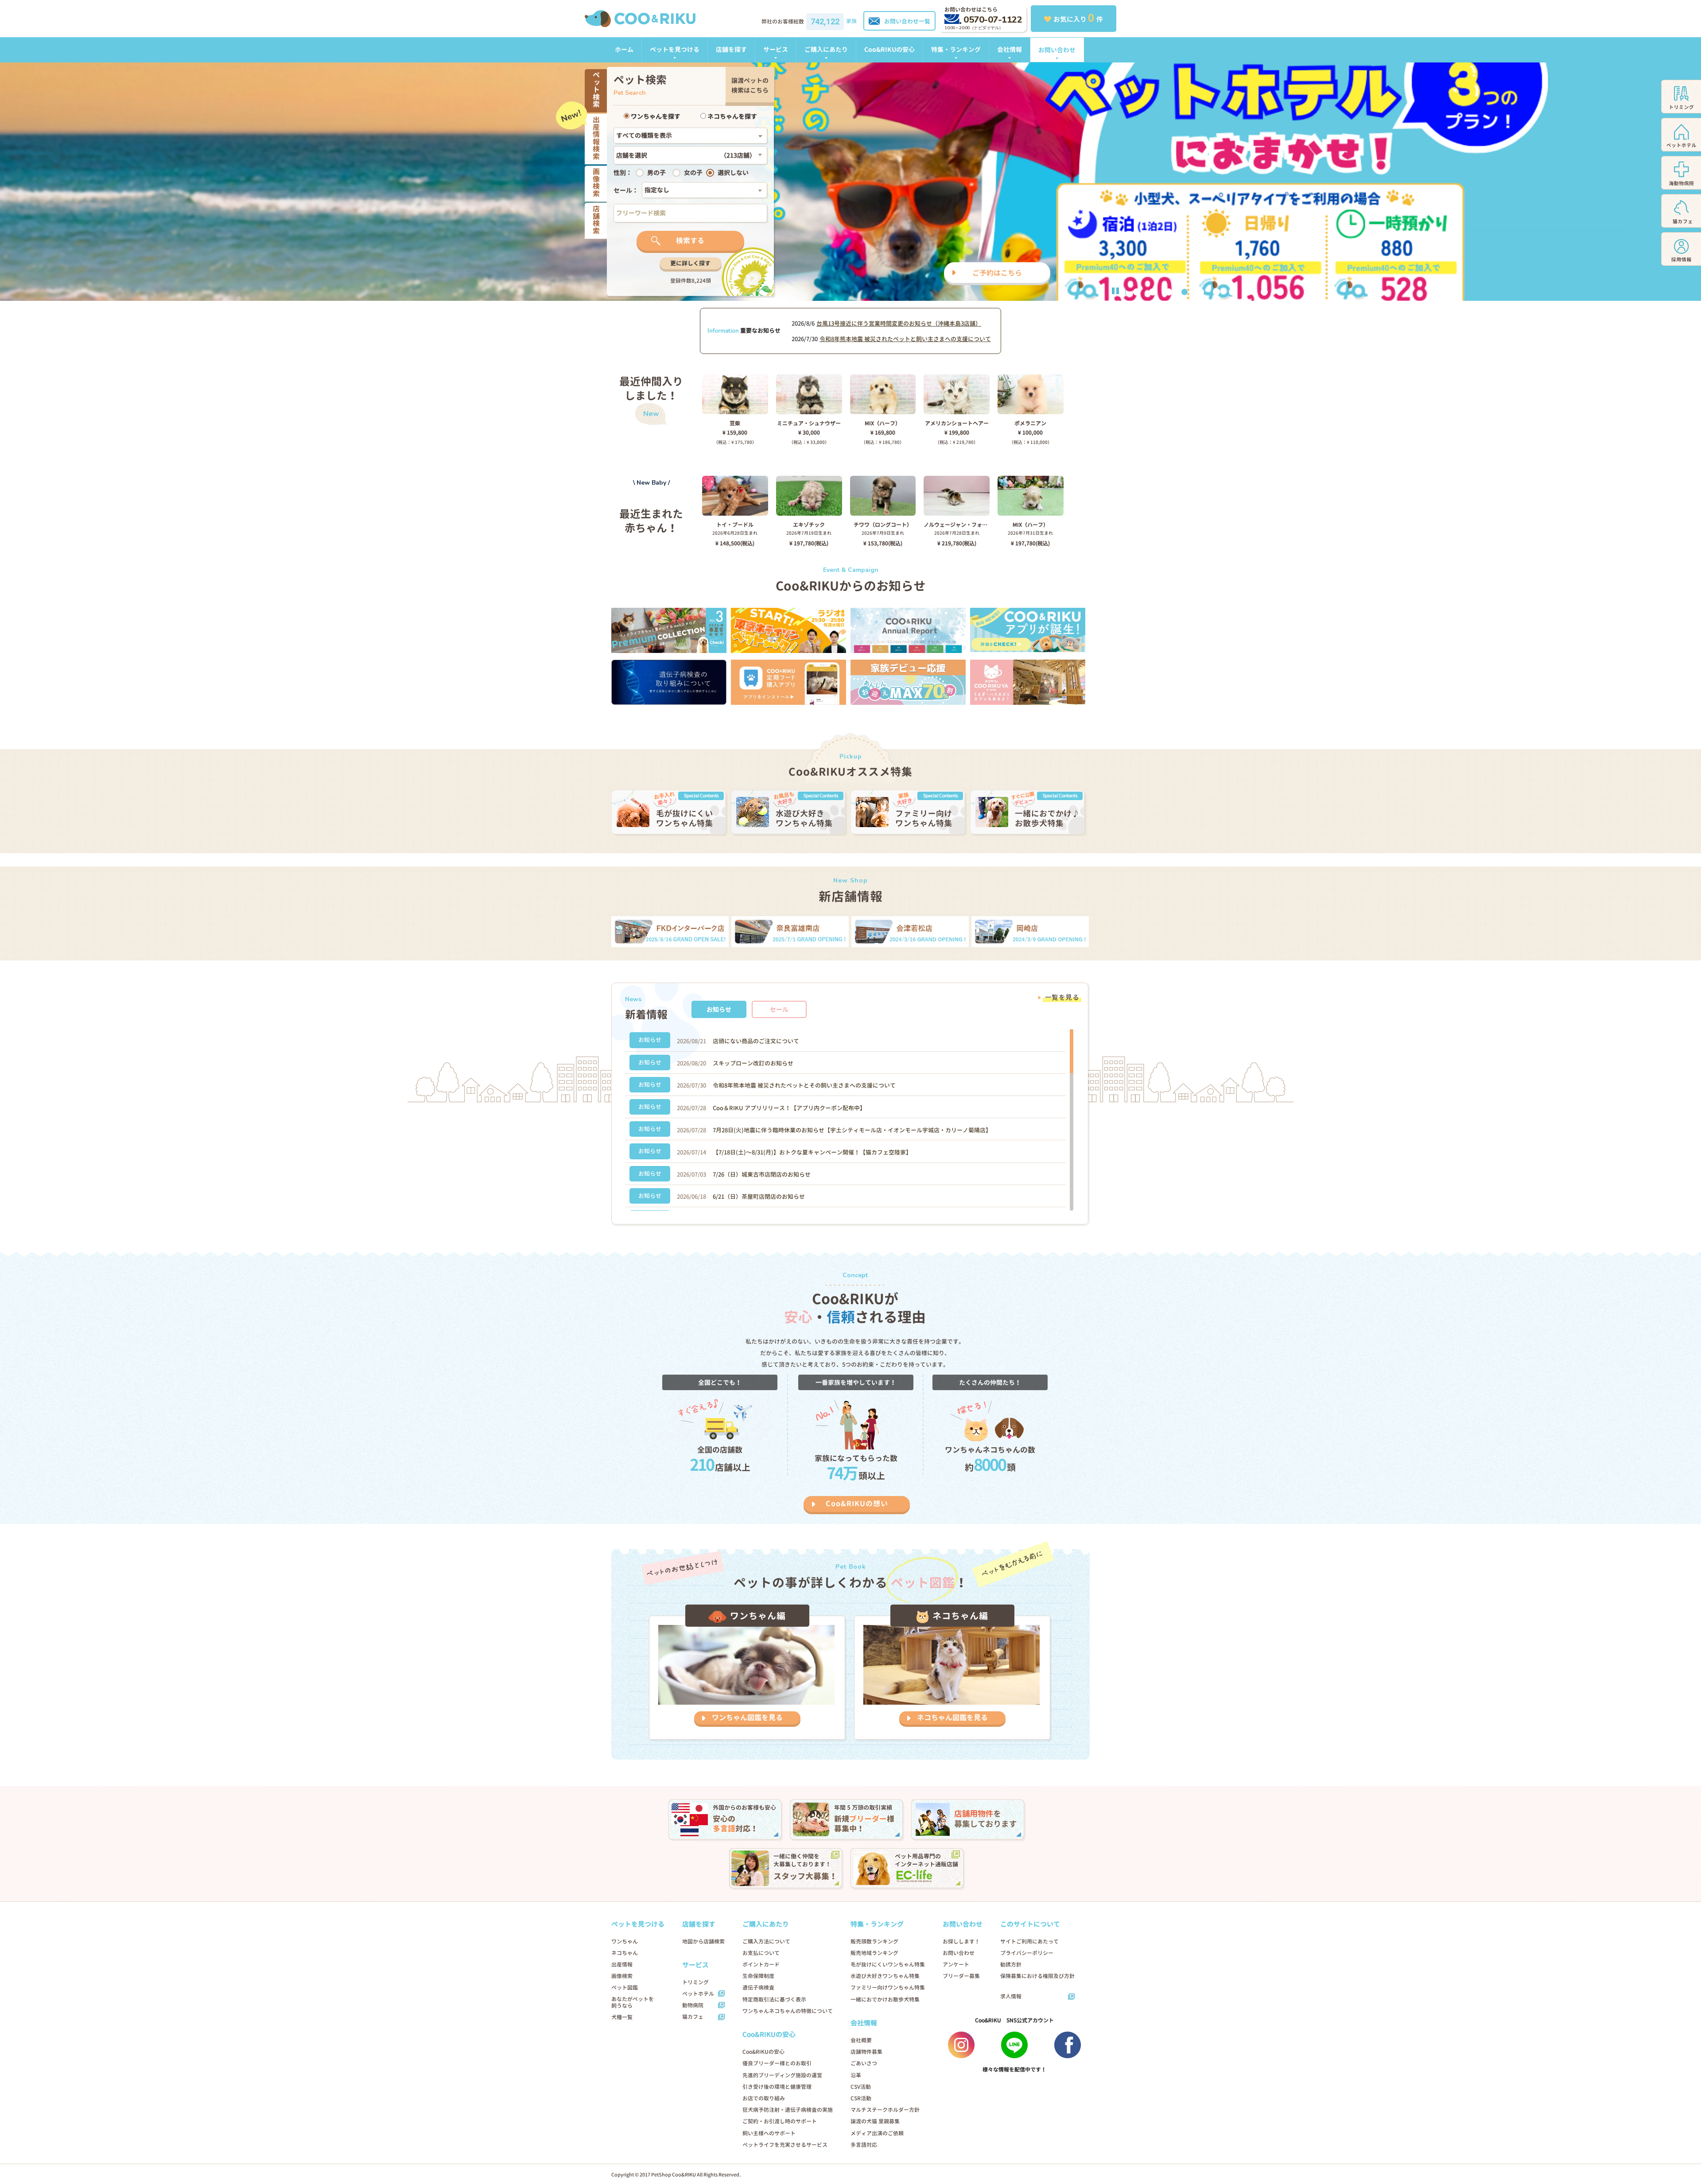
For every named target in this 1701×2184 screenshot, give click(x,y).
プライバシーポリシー (1027, 1953)
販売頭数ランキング (874, 1941)
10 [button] (1280, 292)
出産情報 (622, 1964)
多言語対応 (864, 2145)
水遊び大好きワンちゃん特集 (885, 1976)
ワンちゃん (625, 1941)
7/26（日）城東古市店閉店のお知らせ (762, 1174)
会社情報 (1010, 49)
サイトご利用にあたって (1029, 1941)
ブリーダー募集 (961, 1976)
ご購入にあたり (826, 49)
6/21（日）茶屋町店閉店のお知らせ (759, 1197)
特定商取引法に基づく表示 (774, 1999)
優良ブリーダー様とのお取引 (777, 2063)
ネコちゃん (625, 1953)
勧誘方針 (1011, 1964)
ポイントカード (761, 1964)
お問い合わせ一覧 (907, 21)
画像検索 (622, 1976)
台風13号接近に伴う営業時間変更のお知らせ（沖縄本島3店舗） (899, 323)
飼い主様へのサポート (769, 2133)
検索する (690, 241)
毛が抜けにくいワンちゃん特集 (888, 1964)
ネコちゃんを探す (732, 116)
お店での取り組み (764, 2098)
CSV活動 (861, 2087)
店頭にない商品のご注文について (756, 1041)
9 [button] (1264, 292)
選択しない (733, 173)
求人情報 (1011, 1996)
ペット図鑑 (625, 1988)
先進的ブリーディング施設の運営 (782, 2075)
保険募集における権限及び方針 (1037, 1976)
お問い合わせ (1057, 50)
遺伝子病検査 (758, 1988)
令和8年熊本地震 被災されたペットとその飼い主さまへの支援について (804, 1085)
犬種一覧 (622, 2017)
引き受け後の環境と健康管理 (777, 2087)
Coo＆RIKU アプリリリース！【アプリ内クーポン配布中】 (789, 1108)
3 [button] (1169, 292)
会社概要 (861, 2040)
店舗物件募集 (866, 2052)
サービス (776, 49)
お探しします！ (961, 1941)
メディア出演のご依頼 (877, 2133)
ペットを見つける (675, 49)
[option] (850, 181)
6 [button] (1216, 292)
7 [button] (1232, 292)
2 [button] (1153, 292)
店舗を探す (731, 49)
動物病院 (693, 2005)
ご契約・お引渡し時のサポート (780, 2121)
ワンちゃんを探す (655, 116)
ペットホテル (698, 1994)
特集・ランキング (956, 49)
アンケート (956, 1964)
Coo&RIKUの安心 (889, 49)
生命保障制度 (758, 1976)
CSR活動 (861, 2098)
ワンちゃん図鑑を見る (747, 1718)
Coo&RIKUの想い (857, 1504)
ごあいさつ (864, 2063)
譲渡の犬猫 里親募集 (875, 2121)
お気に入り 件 (1078, 18)
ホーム (624, 49)
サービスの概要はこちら (950, 273)
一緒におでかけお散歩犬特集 (885, 1999)
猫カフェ (693, 2017)
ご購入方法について (766, 1941)
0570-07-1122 (993, 20)
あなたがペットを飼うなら (633, 2002)
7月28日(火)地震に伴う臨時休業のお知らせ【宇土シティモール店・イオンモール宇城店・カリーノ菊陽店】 (852, 1130)
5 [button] (1200, 292)
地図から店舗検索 (703, 1941)
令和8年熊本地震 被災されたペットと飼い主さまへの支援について (905, 339)
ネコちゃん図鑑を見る (952, 1718)
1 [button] (1137, 292)
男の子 (656, 173)
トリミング (695, 1982)
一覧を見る (1062, 997)
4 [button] (1184, 292)
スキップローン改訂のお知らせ (753, 1063)
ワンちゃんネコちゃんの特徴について (788, 2011)
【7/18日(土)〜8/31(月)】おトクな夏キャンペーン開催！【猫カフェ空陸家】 (812, 1152)
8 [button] (1248, 292)
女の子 (693, 173)
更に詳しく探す (690, 263)
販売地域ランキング (874, 1953)
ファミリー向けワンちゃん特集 (888, 1988)
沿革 (856, 2075)
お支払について (761, 1953)
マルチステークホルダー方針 (885, 2110)
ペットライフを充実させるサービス (785, 2145)
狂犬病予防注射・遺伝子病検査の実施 (788, 2110)
